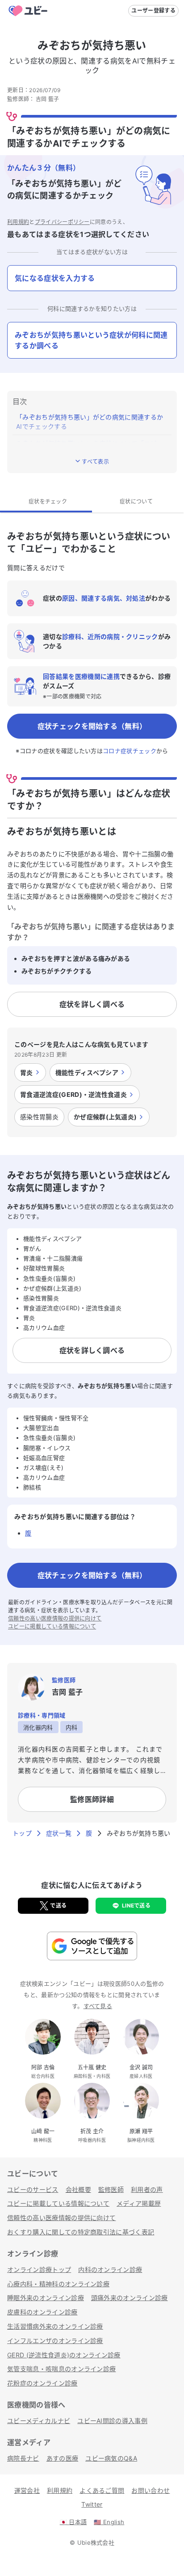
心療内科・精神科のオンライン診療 (58, 2284)
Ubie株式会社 (96, 2542)
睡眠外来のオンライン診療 (46, 2298)
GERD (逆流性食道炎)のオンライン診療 (64, 2355)
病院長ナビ (23, 2458)
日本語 (73, 2522)
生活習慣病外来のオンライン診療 (55, 2326)
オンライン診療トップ (39, 2269)
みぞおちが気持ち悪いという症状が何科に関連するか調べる (91, 340)
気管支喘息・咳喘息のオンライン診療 (61, 2369)
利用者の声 (147, 2189)
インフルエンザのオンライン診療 (55, 2341)
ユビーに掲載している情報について (52, 1626)
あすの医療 (63, 2458)
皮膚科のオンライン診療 (42, 2312)
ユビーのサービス (33, 2189)
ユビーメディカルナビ (39, 2421)
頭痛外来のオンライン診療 (130, 2298)
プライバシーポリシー (62, 222)
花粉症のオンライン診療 (42, 2383)
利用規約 (18, 222)
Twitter (92, 2504)
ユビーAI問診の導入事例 (112, 2421)
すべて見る (98, 2006)
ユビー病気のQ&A (111, 2458)
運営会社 (27, 2490)
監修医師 (111, 2189)
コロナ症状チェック (130, 751)
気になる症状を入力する (55, 278)
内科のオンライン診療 (110, 2269)
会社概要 (78, 2189)
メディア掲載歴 (139, 2203)
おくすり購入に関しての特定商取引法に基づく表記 (81, 2232)
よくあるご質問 (102, 2490)
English (109, 2522)
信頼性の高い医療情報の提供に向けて (55, 1618)
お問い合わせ (151, 2490)
